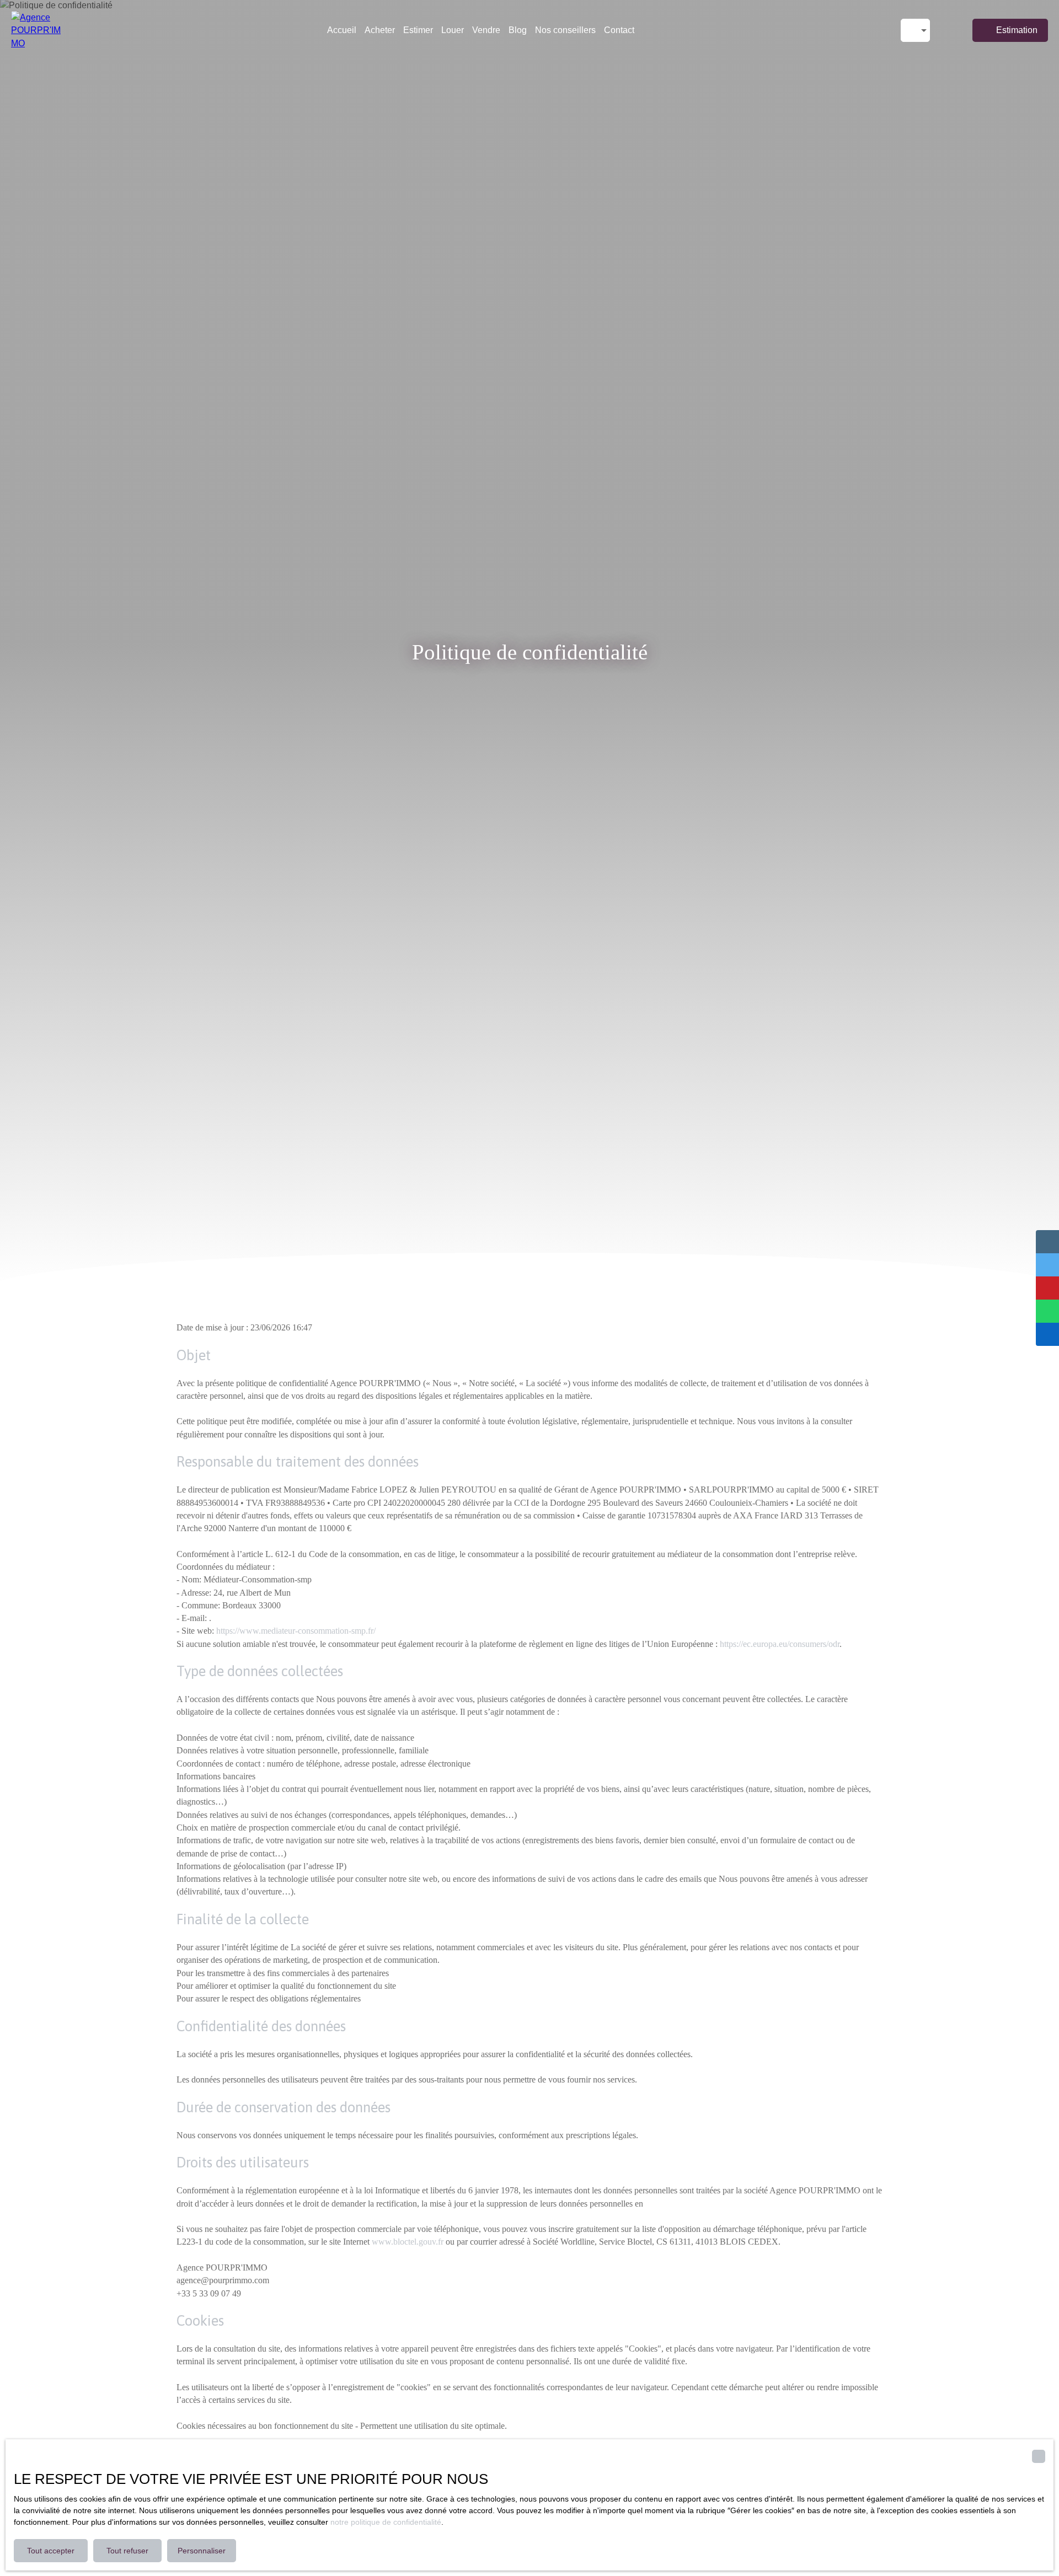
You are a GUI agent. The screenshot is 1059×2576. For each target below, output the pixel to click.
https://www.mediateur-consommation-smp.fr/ (296, 1631)
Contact (619, 30)
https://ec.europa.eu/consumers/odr (780, 1644)
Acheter (380, 30)
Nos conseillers (565, 30)
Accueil (342, 30)
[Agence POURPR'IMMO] (36, 30)
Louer (453, 30)
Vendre (486, 30)
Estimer (418, 30)
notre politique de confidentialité (386, 2522)
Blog (518, 30)
